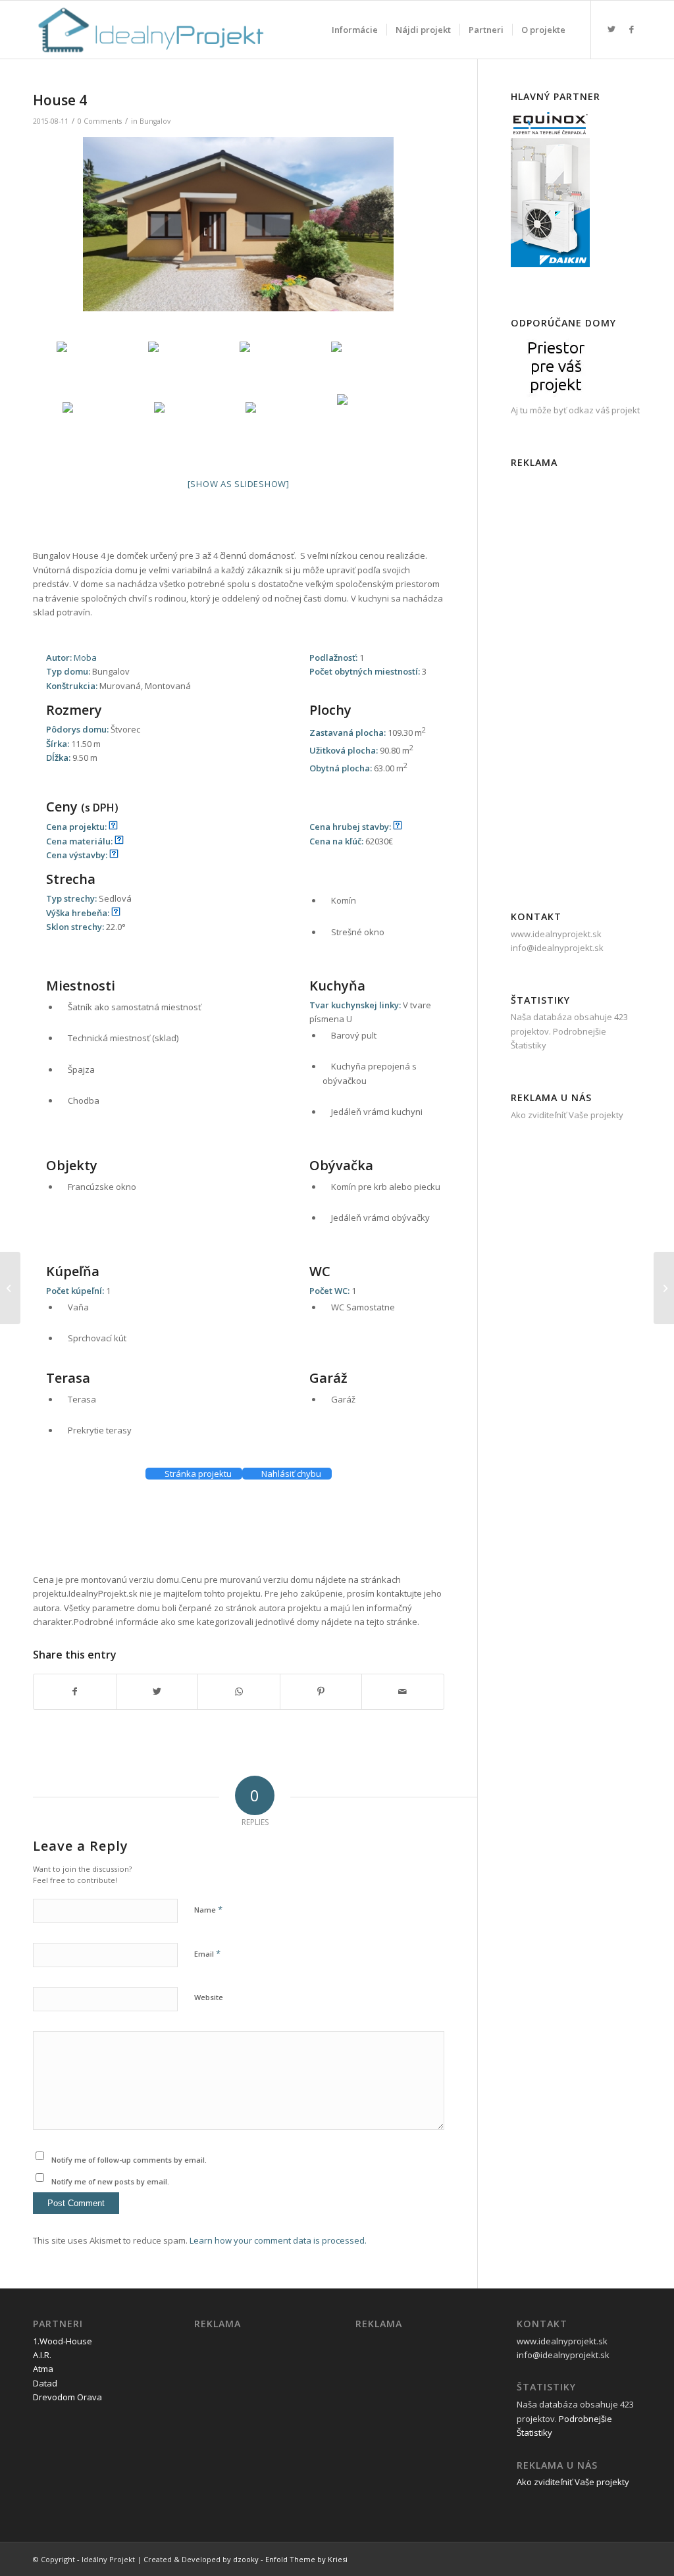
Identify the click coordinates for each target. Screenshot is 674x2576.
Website (209, 1997)
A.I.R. (42, 2355)
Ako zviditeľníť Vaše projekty (567, 1115)
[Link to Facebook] (631, 29)
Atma (43, 2369)
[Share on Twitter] (157, 1691)
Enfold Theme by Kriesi (306, 2559)
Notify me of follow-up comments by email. (129, 2160)
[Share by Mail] (403, 1691)
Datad (45, 2383)
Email (207, 1953)
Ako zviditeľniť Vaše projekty (573, 2482)
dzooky (246, 2559)
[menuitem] (355, 30)
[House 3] (10, 1288)
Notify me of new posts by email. (110, 2181)
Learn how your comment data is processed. (278, 2240)
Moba (85, 657)
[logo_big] (149, 30)
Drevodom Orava (67, 2397)
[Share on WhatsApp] (239, 1691)
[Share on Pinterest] (321, 1691)
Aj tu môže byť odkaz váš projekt (575, 410)
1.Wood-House (63, 2341)
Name (208, 1909)
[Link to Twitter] (611, 29)
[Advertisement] (272, 1539)
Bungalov (155, 121)
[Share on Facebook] (75, 1691)
